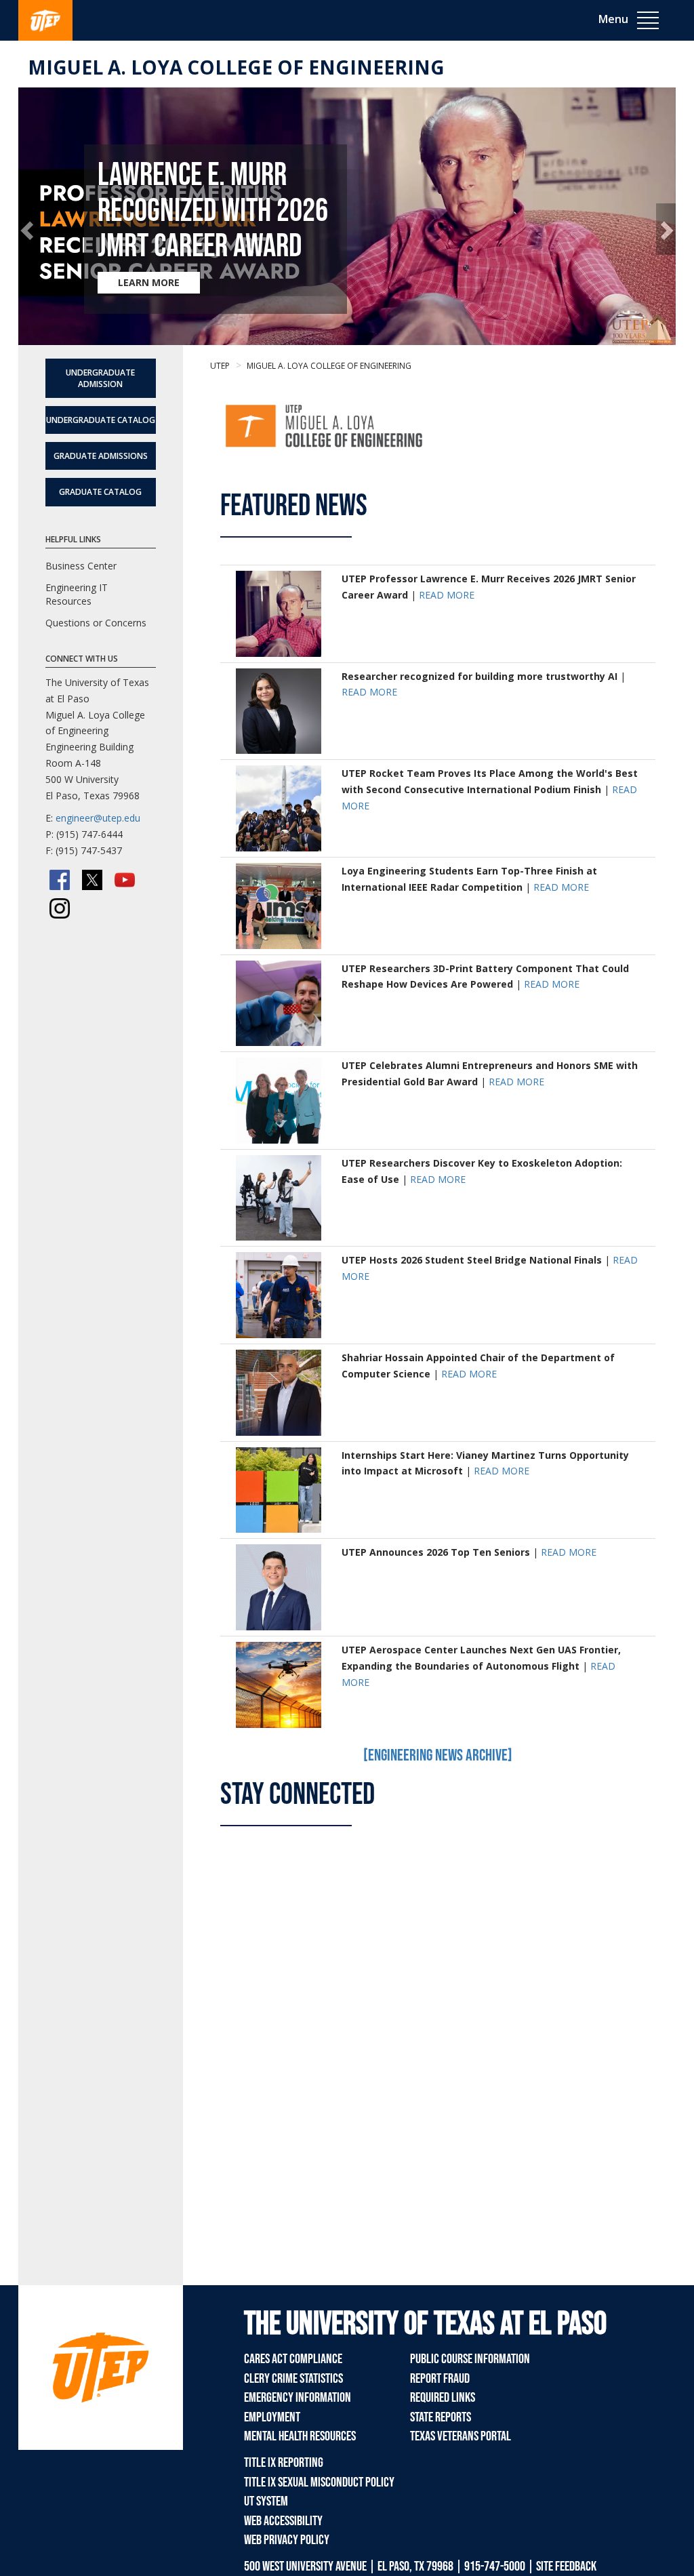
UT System (266, 2501)
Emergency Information (298, 2398)
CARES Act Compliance (293, 2359)
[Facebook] (60, 880)
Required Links (443, 2398)
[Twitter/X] (92, 880)
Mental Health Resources (300, 2436)
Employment (272, 2417)
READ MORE (447, 595)
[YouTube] (125, 880)
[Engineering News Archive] (438, 1755)
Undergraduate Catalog (101, 420)
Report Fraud (440, 2379)
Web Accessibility (283, 2521)
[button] (28, 229)
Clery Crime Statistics (293, 2379)
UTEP (220, 366)
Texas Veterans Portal (461, 2436)
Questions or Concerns (96, 623)
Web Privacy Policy (287, 2540)
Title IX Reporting (284, 2463)
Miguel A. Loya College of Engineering (236, 67)
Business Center (81, 566)
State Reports (441, 2417)
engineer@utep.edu (98, 818)
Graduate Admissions (101, 456)
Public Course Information (470, 2359)
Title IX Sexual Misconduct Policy (319, 2482)
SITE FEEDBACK (566, 2567)
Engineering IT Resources (77, 594)
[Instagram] (60, 908)
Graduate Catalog (100, 492)
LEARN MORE (149, 282)
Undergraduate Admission (100, 378)
